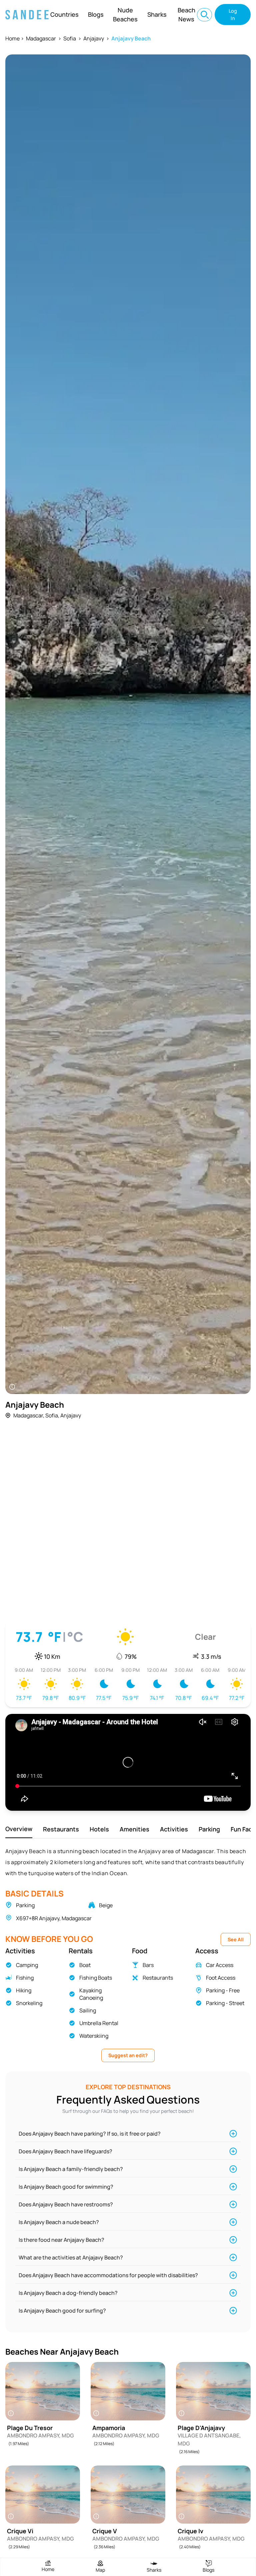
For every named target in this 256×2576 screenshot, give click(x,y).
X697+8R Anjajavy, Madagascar (54, 1918)
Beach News (186, 15)
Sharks (157, 14)
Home (12, 38)
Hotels (99, 1829)
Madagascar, (29, 1415)
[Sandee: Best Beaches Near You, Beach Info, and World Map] (27, 15)
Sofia (70, 38)
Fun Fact (243, 1829)
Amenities (134, 1829)
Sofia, (52, 1415)
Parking (209, 1829)
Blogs (96, 14)
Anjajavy (94, 38)
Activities (174, 1829)
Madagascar (41, 38)
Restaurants (61, 1829)
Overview (19, 1829)
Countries (64, 14)
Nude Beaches (125, 15)
